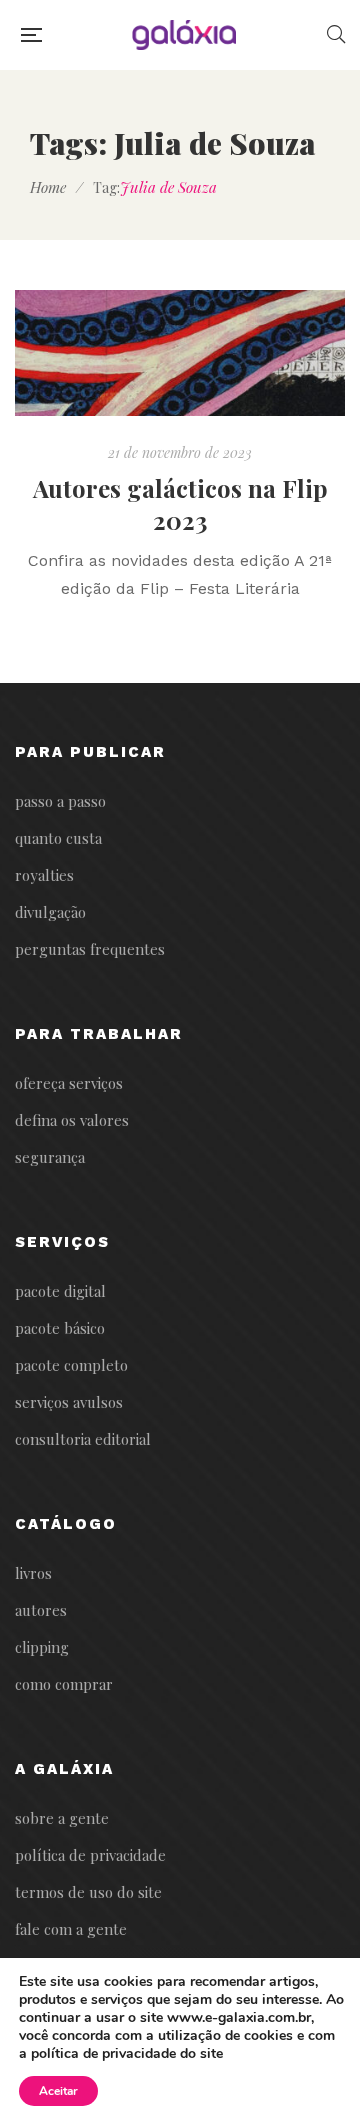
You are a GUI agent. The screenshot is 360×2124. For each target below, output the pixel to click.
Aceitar (58, 2091)
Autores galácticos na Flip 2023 (180, 504)
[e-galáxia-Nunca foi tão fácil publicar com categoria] (184, 35)
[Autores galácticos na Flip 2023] (180, 352)
